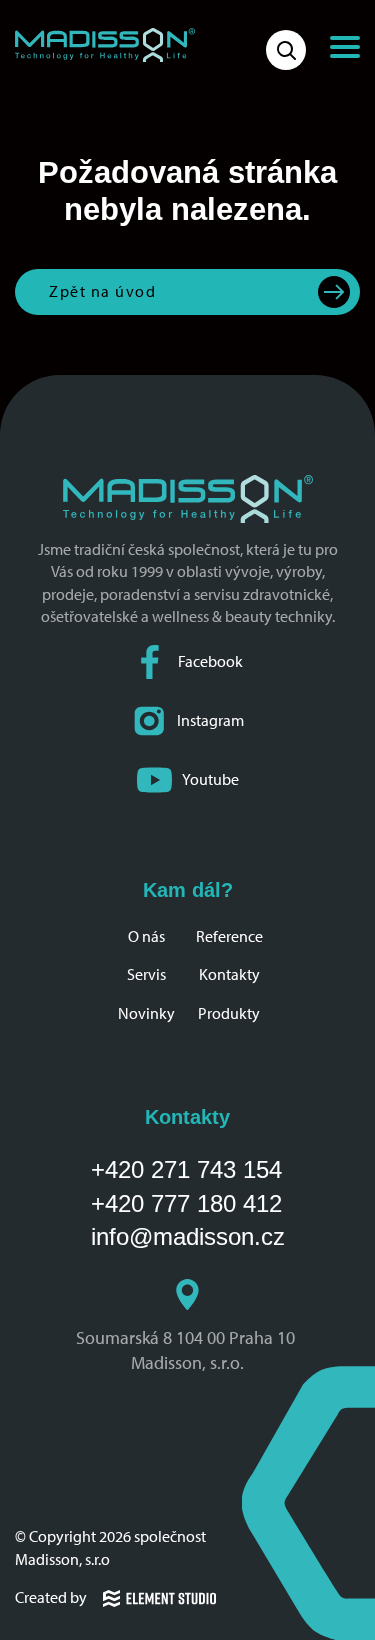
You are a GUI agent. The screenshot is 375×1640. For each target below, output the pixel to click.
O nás (146, 936)
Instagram (210, 720)
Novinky (146, 1013)
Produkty (229, 1013)
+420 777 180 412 (186, 1203)
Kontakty (229, 974)
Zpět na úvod (102, 291)
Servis (146, 974)
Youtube (210, 779)
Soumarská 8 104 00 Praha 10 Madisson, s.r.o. (187, 1350)
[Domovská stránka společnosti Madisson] (105, 45)
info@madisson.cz (188, 1236)
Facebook (210, 661)
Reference (229, 936)
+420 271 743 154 (186, 1169)
